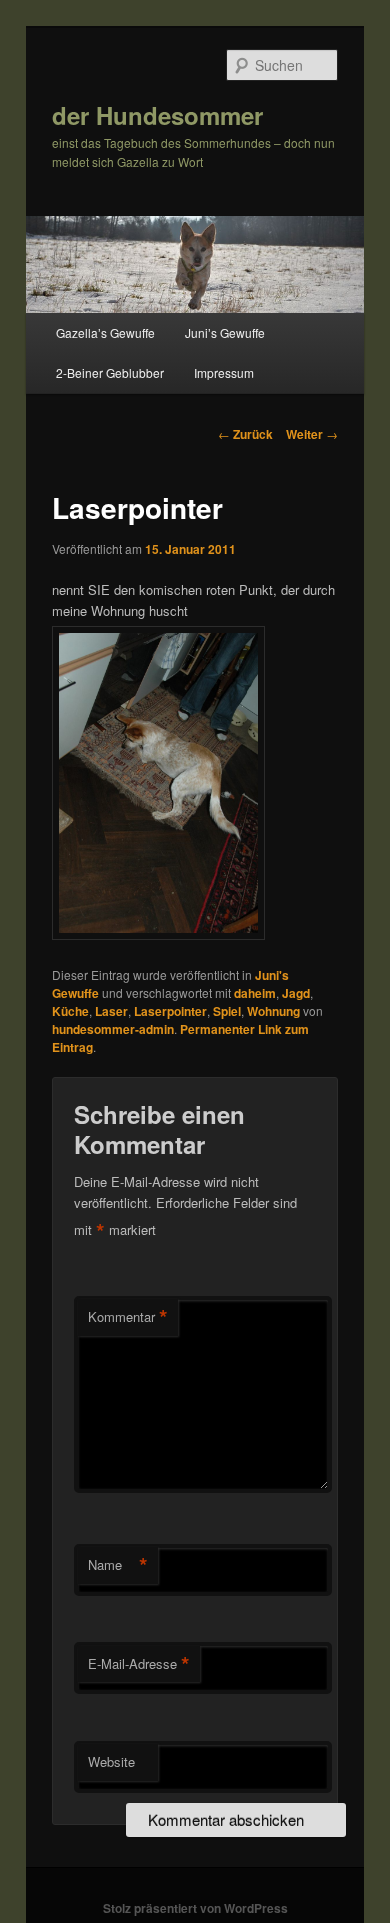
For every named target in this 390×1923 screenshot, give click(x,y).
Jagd (296, 993)
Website (111, 1761)
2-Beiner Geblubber (110, 372)
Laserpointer (170, 1011)
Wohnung (273, 1011)
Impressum (224, 372)
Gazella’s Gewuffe (105, 332)
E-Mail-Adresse (139, 1664)
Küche (70, 1011)
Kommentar (128, 1317)
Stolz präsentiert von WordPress (195, 1908)
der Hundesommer (157, 115)
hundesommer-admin (113, 1029)
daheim (255, 993)
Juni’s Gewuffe (225, 332)
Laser (111, 1011)
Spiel (227, 1011)
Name (118, 1565)
